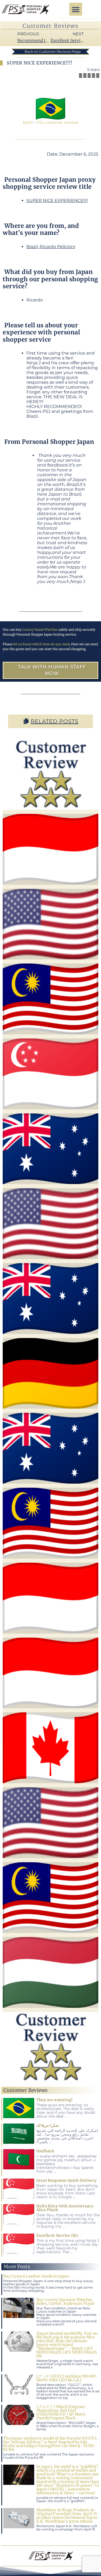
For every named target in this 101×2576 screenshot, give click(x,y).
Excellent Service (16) (57, 2235)
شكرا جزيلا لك (48, 2125)
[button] (76, 9)
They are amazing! (55, 2100)
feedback (45, 2151)
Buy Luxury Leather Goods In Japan (36, 2276)
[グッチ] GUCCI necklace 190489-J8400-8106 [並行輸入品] (67, 2378)
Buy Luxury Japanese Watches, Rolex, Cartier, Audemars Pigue (65, 2301)
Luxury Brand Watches (40, 630)
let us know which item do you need (41, 644)
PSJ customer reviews (58, 122)
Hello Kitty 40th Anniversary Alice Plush (65, 2208)
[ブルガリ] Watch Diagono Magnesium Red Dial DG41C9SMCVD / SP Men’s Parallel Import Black (61, 2412)
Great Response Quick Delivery (67, 2180)
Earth (28, 122)
